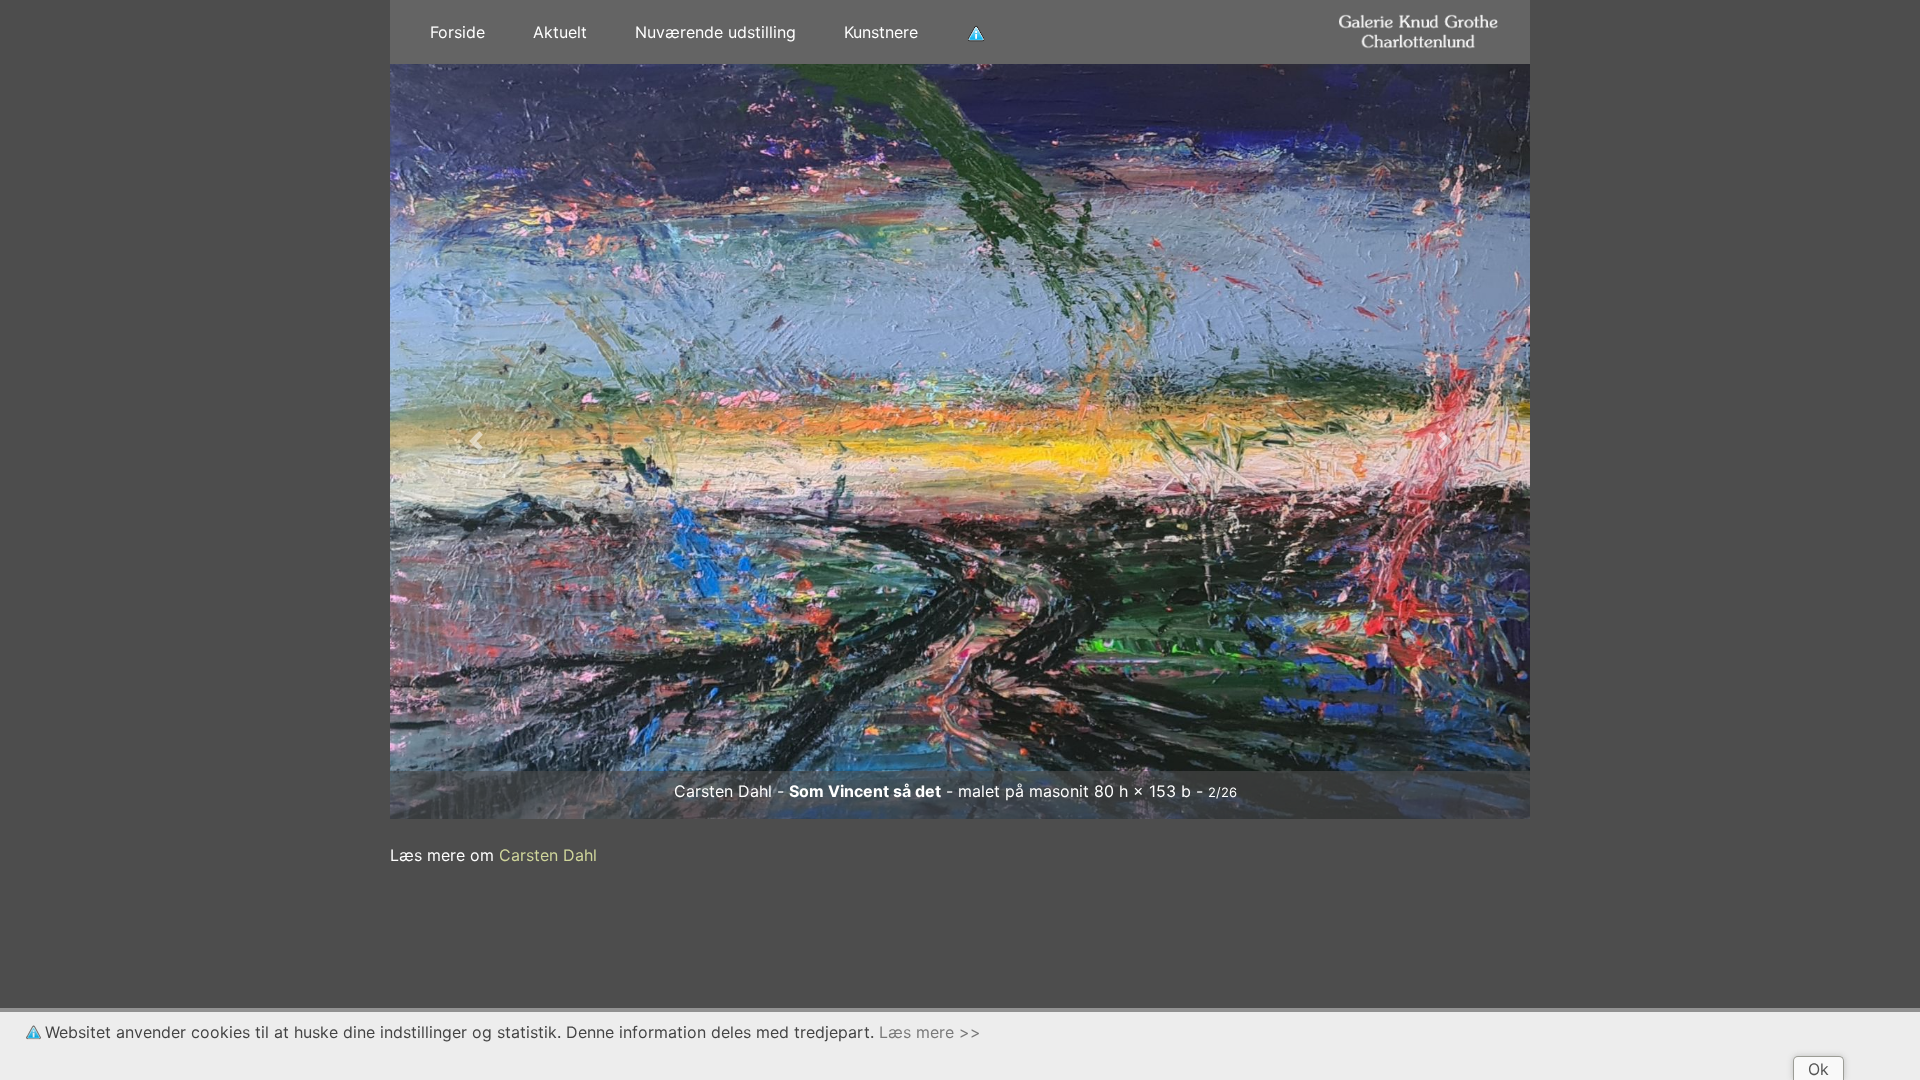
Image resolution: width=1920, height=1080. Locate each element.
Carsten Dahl (548, 855)
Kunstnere (881, 32)
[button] (475, 441)
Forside (457, 32)
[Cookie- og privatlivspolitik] (976, 32)
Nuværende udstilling (715, 32)
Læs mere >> (930, 1032)
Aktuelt (560, 32)
